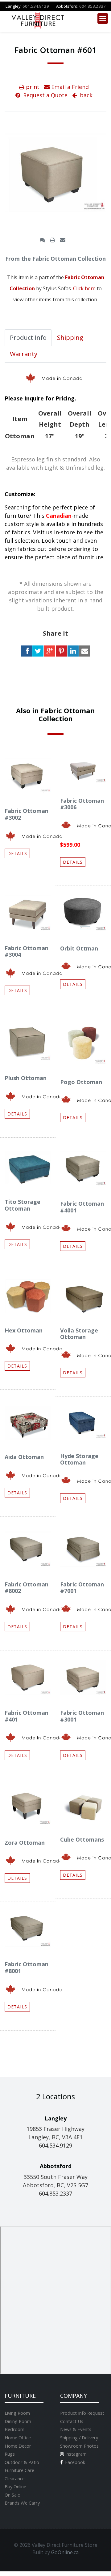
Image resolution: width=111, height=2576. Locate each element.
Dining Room (18, 2421)
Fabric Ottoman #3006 (82, 804)
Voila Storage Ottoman (79, 1334)
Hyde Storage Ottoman (79, 1459)
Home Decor (18, 2446)
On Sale (12, 2495)
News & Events (76, 2429)
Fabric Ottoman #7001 (82, 1588)
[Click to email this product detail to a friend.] (63, 240)
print (32, 87)
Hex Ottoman (24, 1330)
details (17, 853)
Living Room (17, 2413)
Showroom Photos (79, 2446)
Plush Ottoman (26, 1078)
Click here (84, 288)
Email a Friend (69, 87)
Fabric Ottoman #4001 (82, 1207)
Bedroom (14, 2429)
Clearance (15, 2478)
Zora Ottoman (25, 1843)
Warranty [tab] (24, 354)
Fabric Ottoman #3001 (82, 1716)
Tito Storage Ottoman (23, 1205)
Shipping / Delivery (79, 2437)
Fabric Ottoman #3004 (27, 951)
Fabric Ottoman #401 (27, 1716)
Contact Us (72, 2421)
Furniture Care (19, 2470)
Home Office (18, 2437)
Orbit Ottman (79, 948)
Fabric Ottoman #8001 (27, 1967)
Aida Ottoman (24, 1457)
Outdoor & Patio (22, 2462)
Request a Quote (45, 95)
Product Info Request (82, 2413)
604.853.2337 (92, 6)
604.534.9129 (36, 6)
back (85, 95)
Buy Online (15, 2486)
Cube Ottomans (82, 1839)
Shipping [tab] (70, 338)
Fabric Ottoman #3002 (27, 814)
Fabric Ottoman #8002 (27, 1588)
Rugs (10, 2454)
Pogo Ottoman (81, 1082)
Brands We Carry (22, 2503)
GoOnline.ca (65, 2552)
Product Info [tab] (28, 338)
